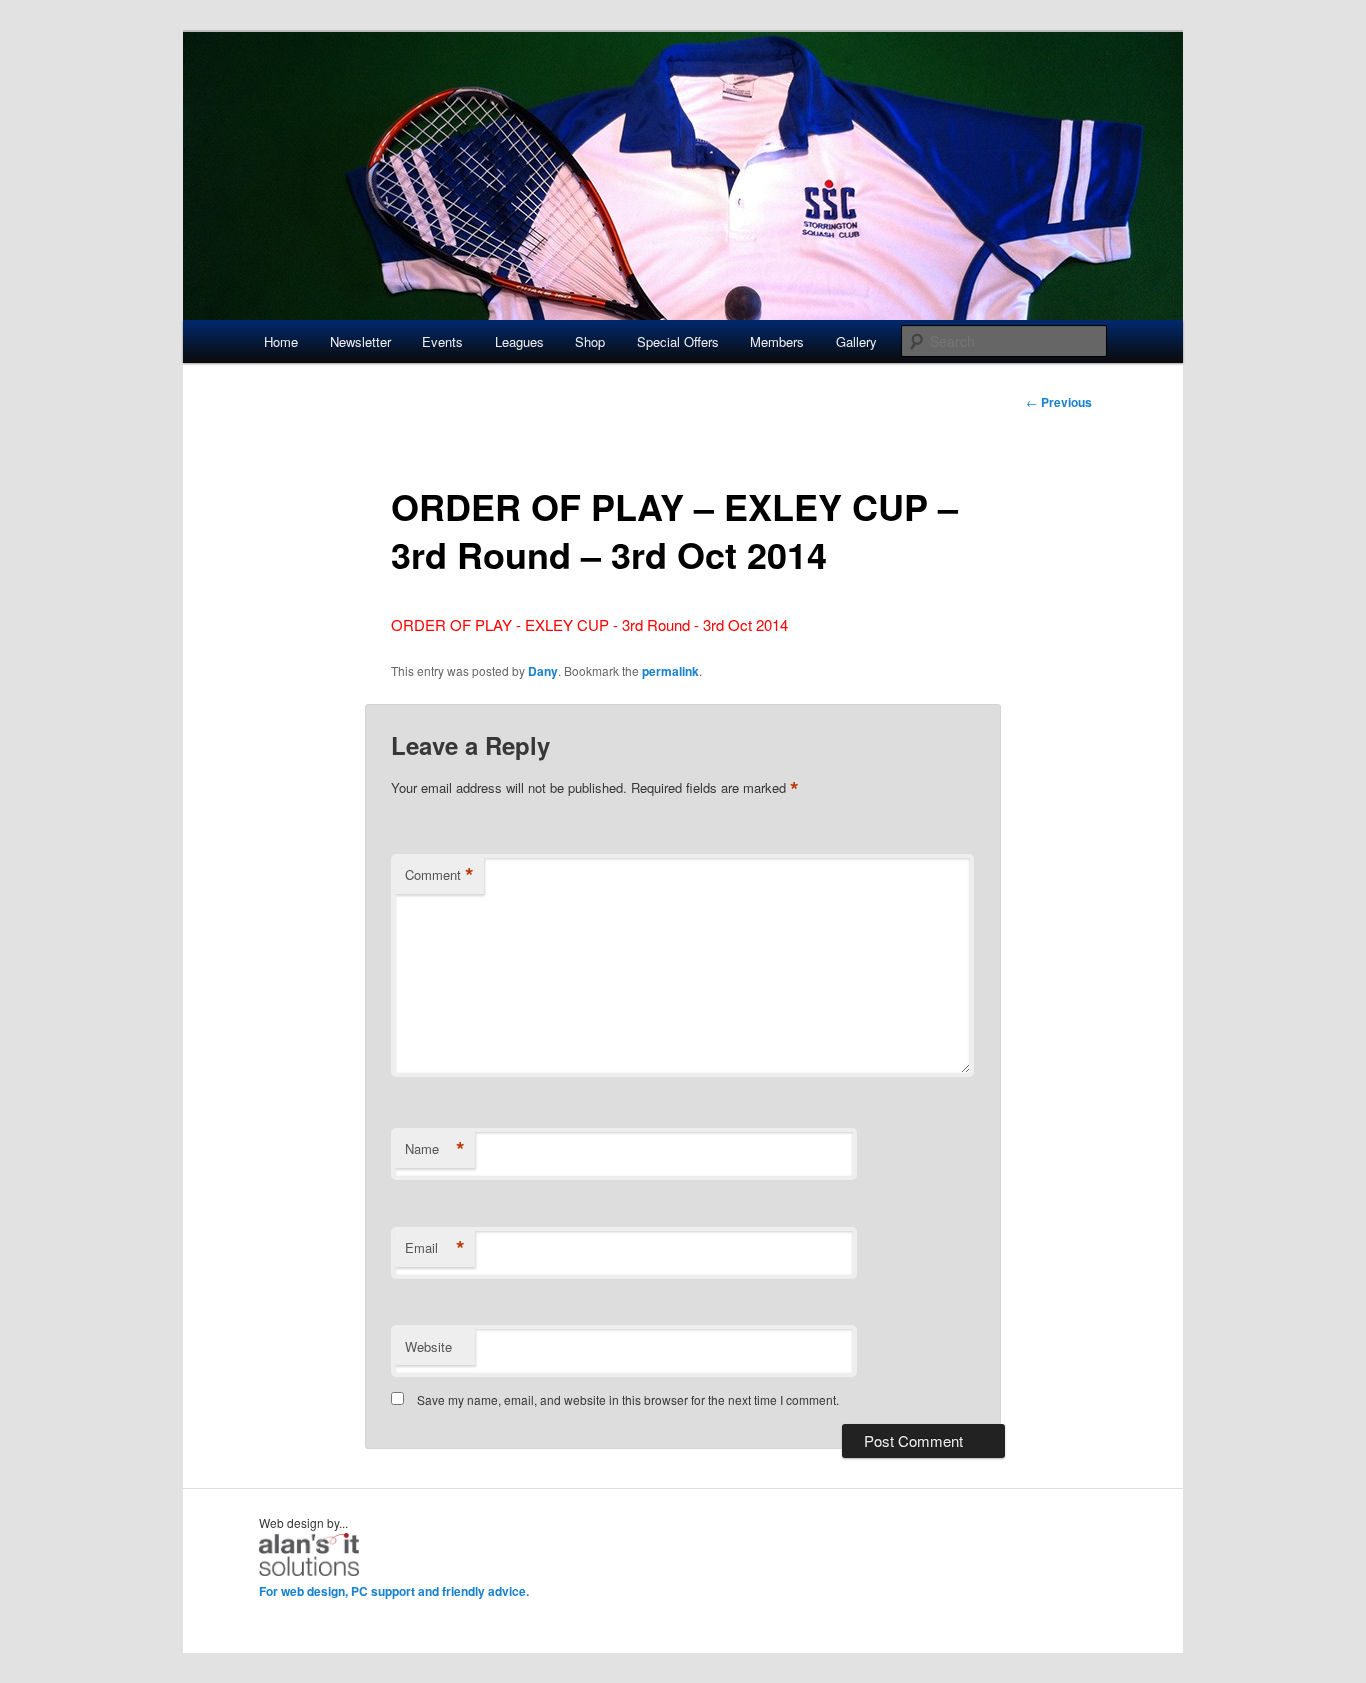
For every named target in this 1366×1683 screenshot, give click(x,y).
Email (435, 1248)
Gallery (856, 341)
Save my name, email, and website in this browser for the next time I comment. (628, 1399)
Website (428, 1346)
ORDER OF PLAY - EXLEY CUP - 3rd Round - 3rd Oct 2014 (589, 624)
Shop (590, 341)
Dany (543, 671)
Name (435, 1149)
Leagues (519, 341)
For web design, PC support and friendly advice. (394, 1591)
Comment (439, 875)
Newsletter (360, 341)
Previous (1059, 402)
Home (281, 341)
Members (777, 341)
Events (442, 341)
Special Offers (678, 341)
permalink (670, 671)
